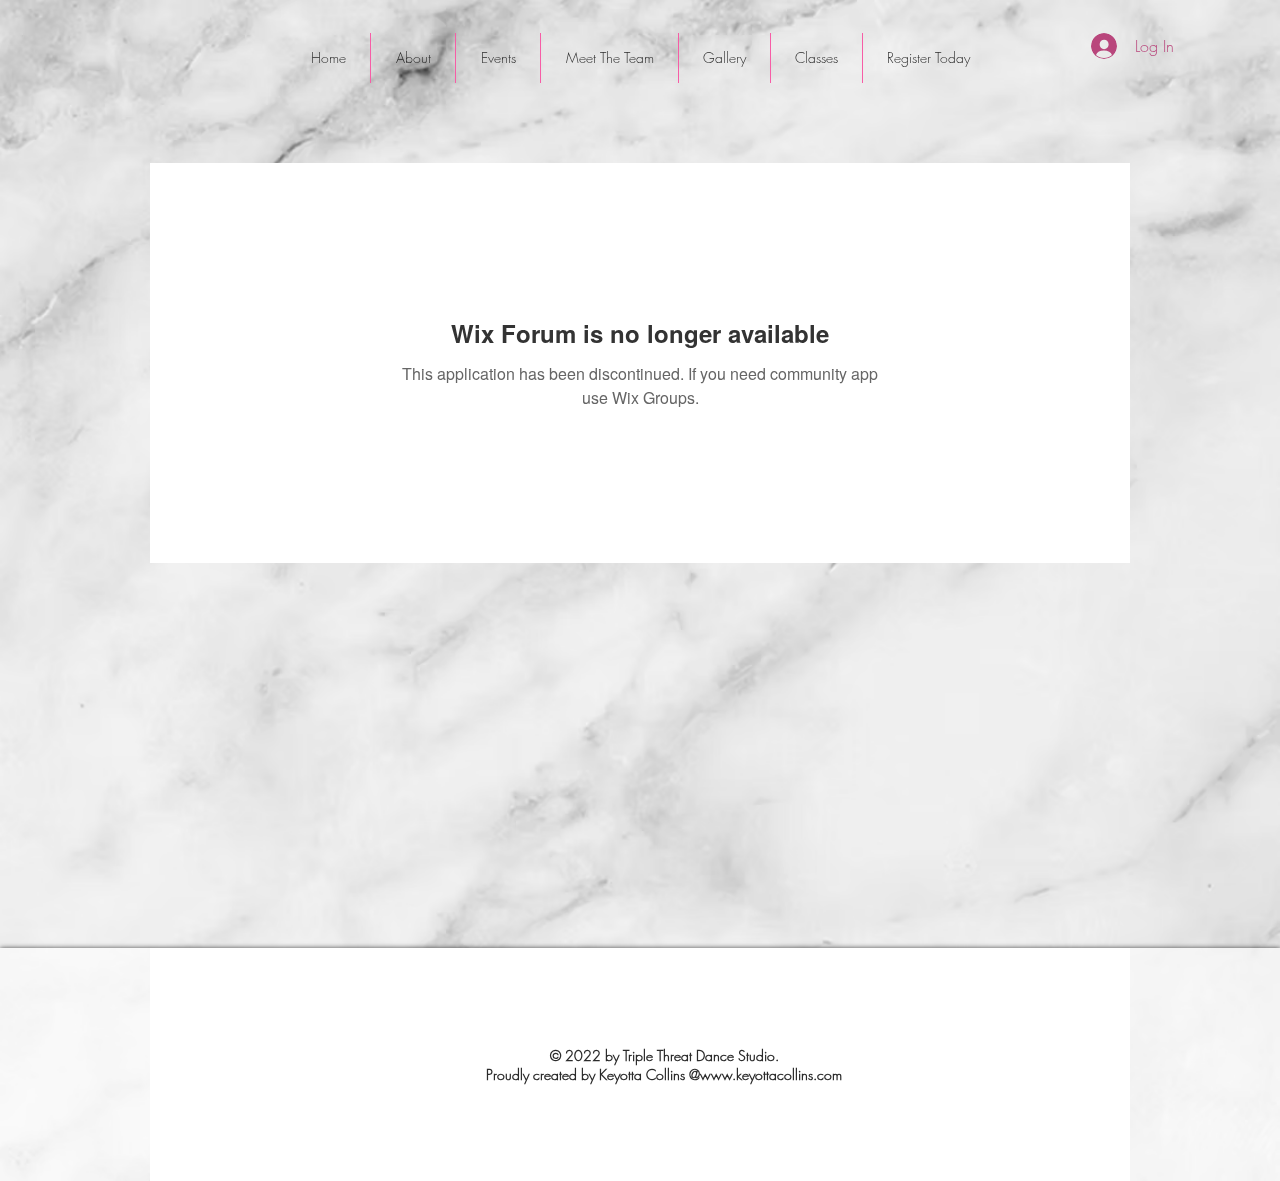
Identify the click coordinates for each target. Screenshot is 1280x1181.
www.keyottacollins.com (771, 1074)
